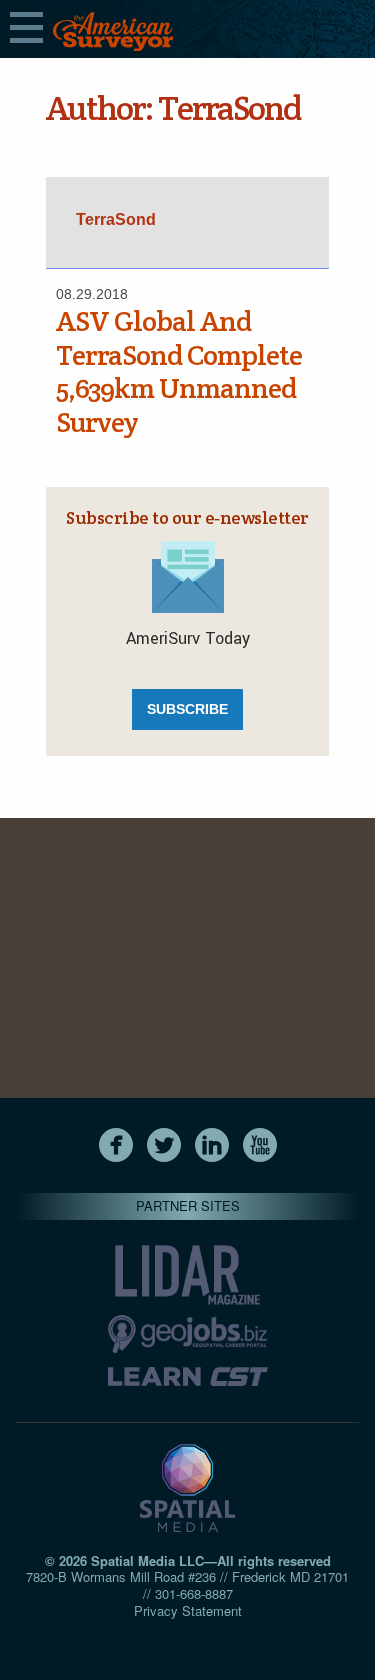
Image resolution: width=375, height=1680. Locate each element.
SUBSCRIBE (187, 709)
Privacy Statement (188, 1610)
